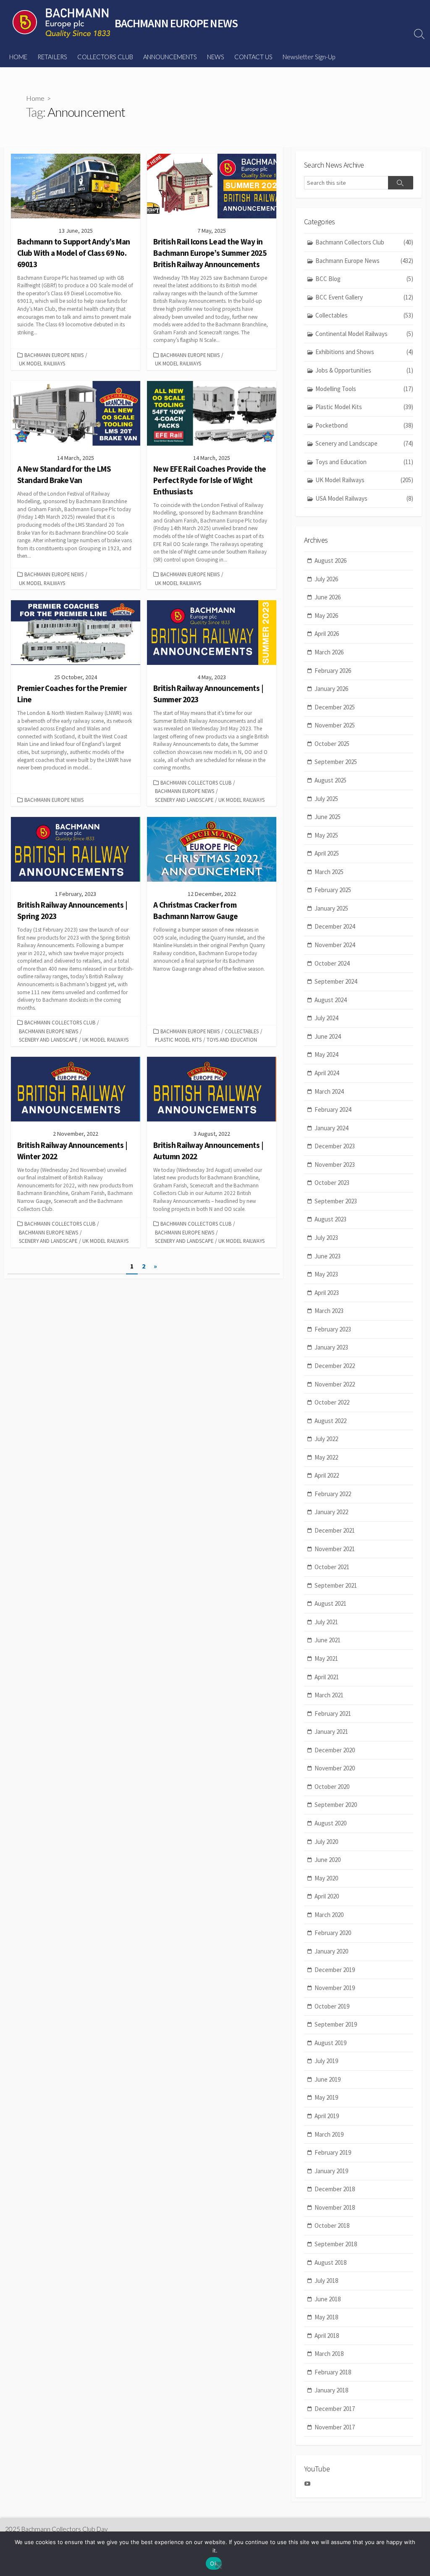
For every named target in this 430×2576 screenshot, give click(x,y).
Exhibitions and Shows (364, 352)
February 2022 (333, 1494)
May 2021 (326, 1658)
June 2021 (328, 1640)
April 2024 (327, 1073)
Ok (214, 2563)
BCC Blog (364, 279)
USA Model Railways (364, 498)
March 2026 (329, 652)
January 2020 (331, 1951)
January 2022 (331, 1512)
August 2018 (330, 2262)
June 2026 (328, 597)
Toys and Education (232, 1040)
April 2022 (327, 1475)
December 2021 (335, 1530)
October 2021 (332, 1567)
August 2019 (330, 2043)
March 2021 (329, 1695)
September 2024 (336, 981)
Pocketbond (364, 425)
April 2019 (327, 2116)
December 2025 (335, 707)
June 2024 (328, 1036)
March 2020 (329, 1915)
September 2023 (336, 1201)
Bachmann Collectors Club (196, 783)
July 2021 (326, 1622)
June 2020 (328, 1860)
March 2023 (329, 1311)
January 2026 (331, 689)
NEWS (216, 57)
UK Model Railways (42, 363)
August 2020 (330, 1823)
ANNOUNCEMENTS (170, 57)
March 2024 (329, 1091)
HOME (18, 57)
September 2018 (336, 2244)
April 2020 (327, 1896)
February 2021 (333, 1713)
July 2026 (326, 579)
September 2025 (336, 762)
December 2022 (335, 1366)
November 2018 (335, 2207)
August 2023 (330, 1219)
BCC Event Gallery (364, 297)
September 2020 (336, 1805)
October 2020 (332, 1787)
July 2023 (326, 1238)
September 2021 (336, 1585)
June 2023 (328, 1256)
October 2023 (332, 1183)
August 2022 (330, 1421)
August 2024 (330, 1000)
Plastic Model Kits (178, 1040)
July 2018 (326, 2281)
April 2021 (327, 1677)
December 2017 (335, 2409)
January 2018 (331, 2390)
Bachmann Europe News (54, 355)
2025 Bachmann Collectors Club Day (56, 2529)
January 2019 (331, 2171)
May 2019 (326, 2097)
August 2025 (330, 780)
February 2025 (333, 890)
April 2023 (327, 1293)
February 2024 (333, 1109)
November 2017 (335, 2427)
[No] (219, 2565)
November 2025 (335, 725)
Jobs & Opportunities (364, 370)
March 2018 (329, 2354)
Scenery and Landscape (184, 800)
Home (35, 98)
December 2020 (335, 1750)
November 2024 (335, 945)
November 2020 (335, 1768)
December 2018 (335, 2189)
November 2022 (335, 1384)
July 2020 (326, 1842)
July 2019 (326, 2061)
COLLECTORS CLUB (105, 57)
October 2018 (332, 2225)
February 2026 (333, 671)
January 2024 (331, 1128)
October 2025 (332, 744)
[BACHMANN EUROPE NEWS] (61, 23)
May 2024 (326, 1054)
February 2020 (333, 1933)
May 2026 (326, 616)
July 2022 (326, 1439)
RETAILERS (52, 57)
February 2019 (333, 2152)
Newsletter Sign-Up (309, 57)
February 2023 (333, 1329)
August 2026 (330, 561)
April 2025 (327, 853)
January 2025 (331, 908)
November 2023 (335, 1165)
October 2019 (332, 2006)
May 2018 (326, 2317)
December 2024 (335, 926)
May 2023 (326, 1274)
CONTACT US (253, 57)
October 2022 (332, 1402)
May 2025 (326, 835)
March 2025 (329, 872)
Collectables (242, 1031)
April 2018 (327, 2336)
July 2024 (326, 1018)
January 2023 (331, 1347)
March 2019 (329, 2134)
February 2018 (333, 2372)
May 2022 (326, 1457)
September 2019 (336, 2024)
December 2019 (335, 1970)
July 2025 (326, 799)
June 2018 (328, 2299)
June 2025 (328, 817)
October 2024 (332, 963)
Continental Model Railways (364, 334)
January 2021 (331, 1732)
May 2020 (326, 1878)
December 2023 (335, 1146)
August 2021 (330, 1603)
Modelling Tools (364, 389)
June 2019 (328, 2079)
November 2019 (335, 1988)
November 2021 (335, 1549)
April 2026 (327, 634)
